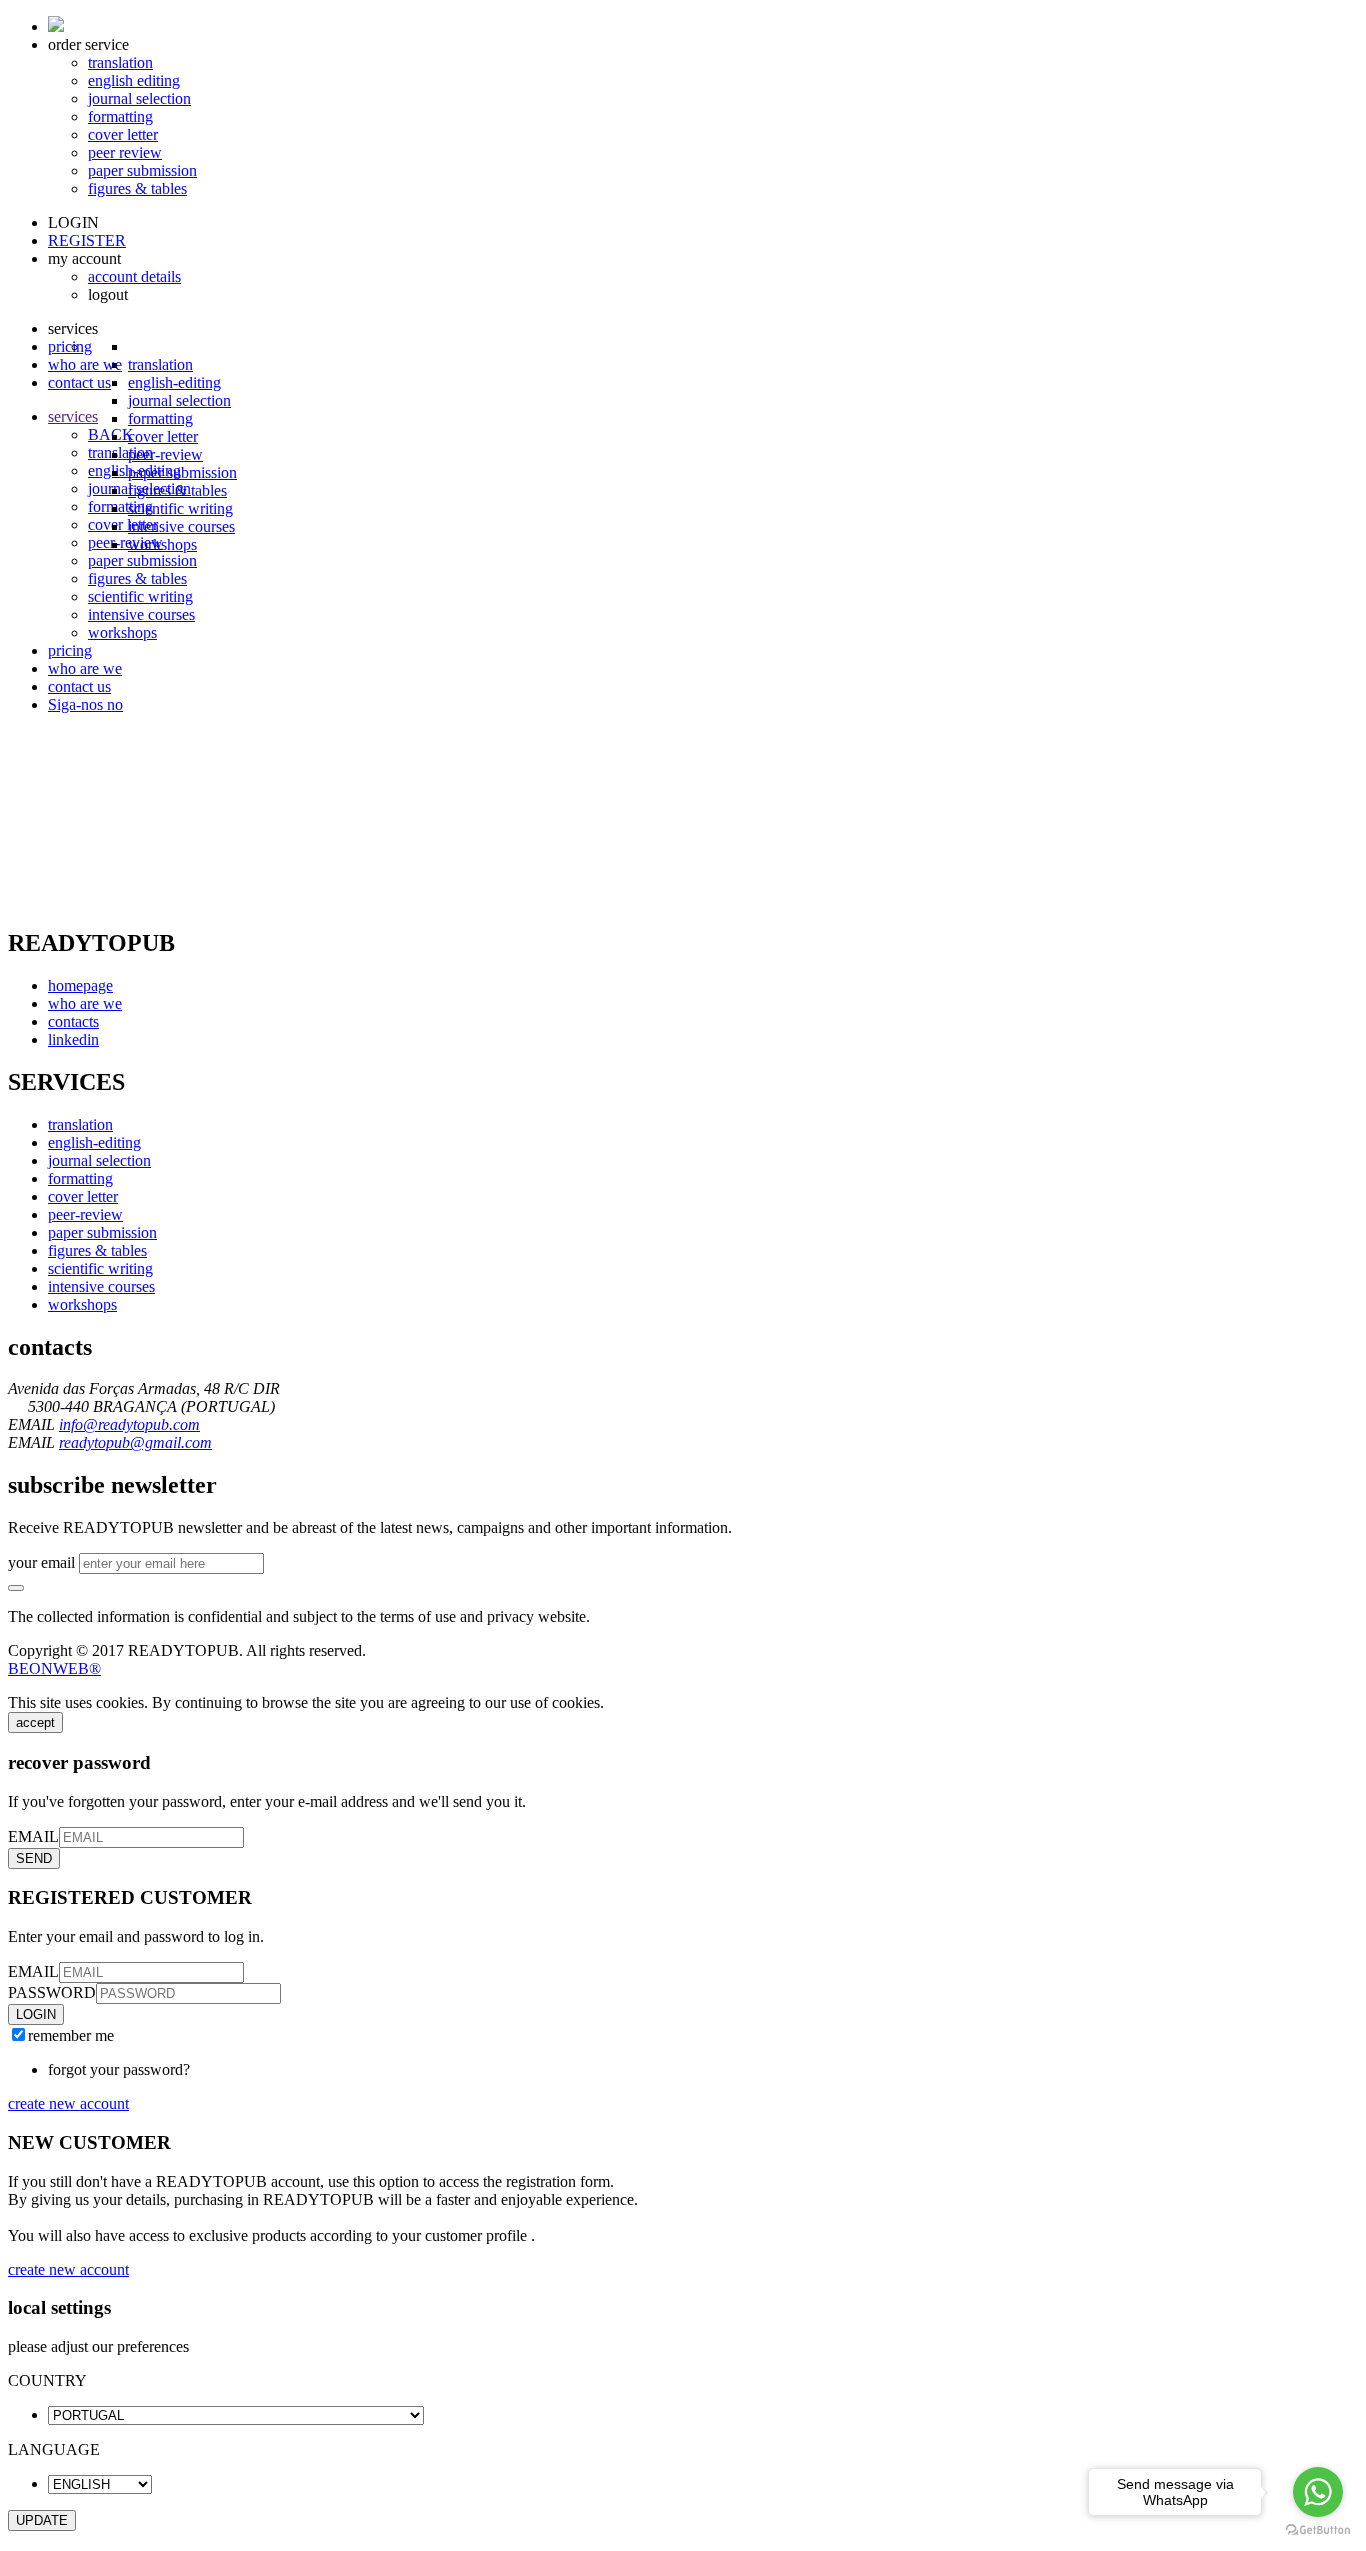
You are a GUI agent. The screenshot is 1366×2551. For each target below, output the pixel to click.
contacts (73, 1021)
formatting (120, 116)
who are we (85, 364)
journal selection (139, 98)
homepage (80, 985)
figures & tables (137, 188)
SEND (34, 1858)
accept (35, 1722)
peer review (125, 152)
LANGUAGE (54, 2449)
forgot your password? (119, 2069)
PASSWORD (52, 1992)
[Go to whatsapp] (1318, 2492)
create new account (68, 2103)
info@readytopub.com (129, 1424)
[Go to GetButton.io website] (1318, 2530)
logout (108, 294)
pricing (70, 346)
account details (134, 276)
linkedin (73, 1039)
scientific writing (180, 508)
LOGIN (73, 222)
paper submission (142, 170)
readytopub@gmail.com (135, 1442)
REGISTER (87, 240)
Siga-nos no (85, 704)
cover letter (123, 134)
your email (41, 1562)
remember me (71, 2035)
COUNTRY (47, 2380)
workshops (162, 544)
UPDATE (42, 2520)
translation (120, 62)
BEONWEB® (54, 1668)
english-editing (94, 1142)
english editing (134, 80)
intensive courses (181, 526)
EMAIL (33, 1836)
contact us (79, 382)
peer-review (165, 454)
